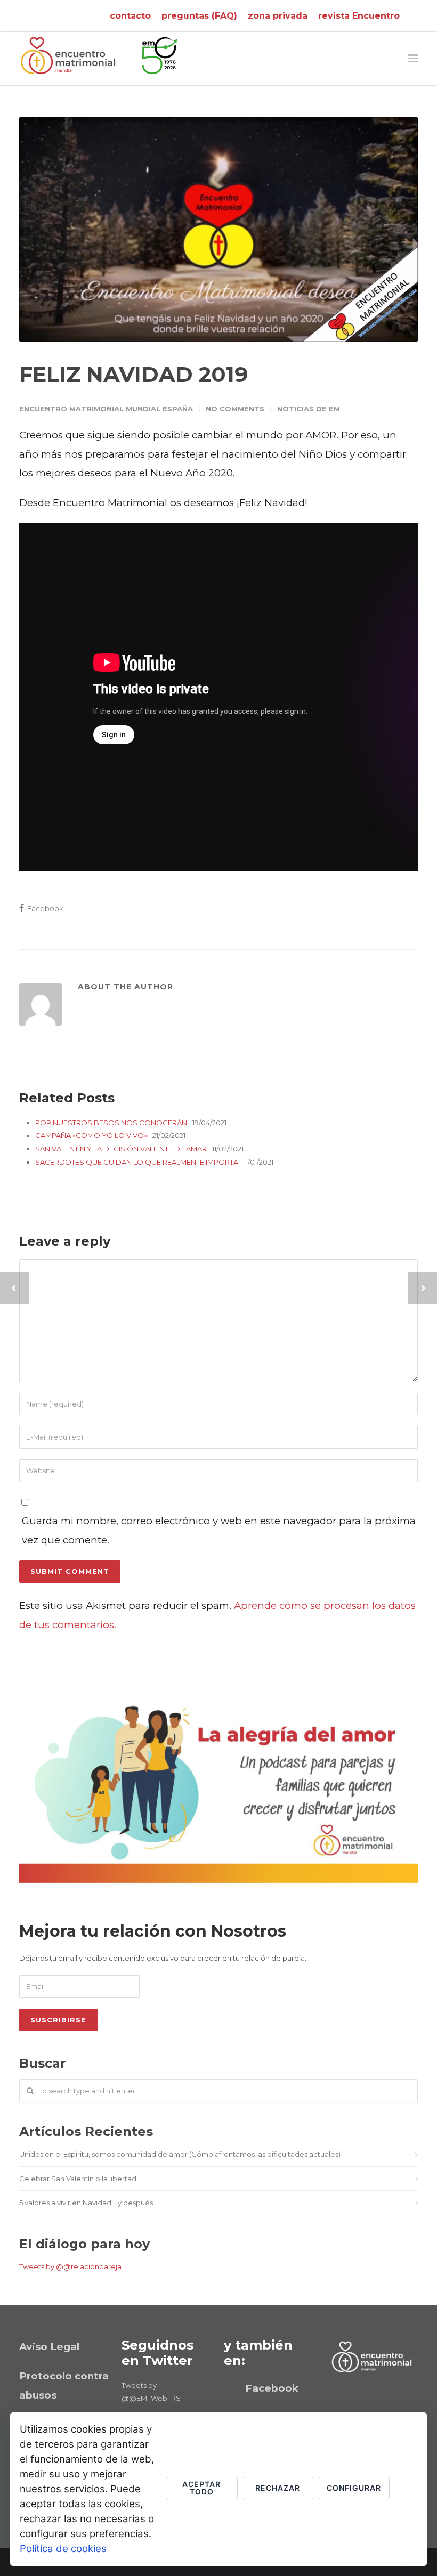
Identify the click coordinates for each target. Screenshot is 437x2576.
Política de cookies (63, 2549)
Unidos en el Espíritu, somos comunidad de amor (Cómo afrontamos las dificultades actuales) (180, 2154)
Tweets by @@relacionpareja (70, 2266)
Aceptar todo (201, 2488)
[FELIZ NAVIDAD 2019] (218, 229)
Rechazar (278, 2488)
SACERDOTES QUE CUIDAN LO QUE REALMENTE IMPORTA (137, 1162)
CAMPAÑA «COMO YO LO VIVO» (91, 1135)
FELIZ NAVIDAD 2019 (134, 374)
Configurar (354, 2488)
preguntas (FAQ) (199, 16)
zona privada (278, 16)
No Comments (235, 409)
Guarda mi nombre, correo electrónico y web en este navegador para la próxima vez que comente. (219, 1530)
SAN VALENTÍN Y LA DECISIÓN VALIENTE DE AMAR (121, 1149)
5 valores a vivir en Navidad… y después (86, 2203)
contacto (130, 16)
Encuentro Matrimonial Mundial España (106, 409)
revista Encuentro (359, 16)
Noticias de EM (309, 409)
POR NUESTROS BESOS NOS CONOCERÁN (111, 1123)
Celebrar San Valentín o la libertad (78, 2179)
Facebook (44, 908)
